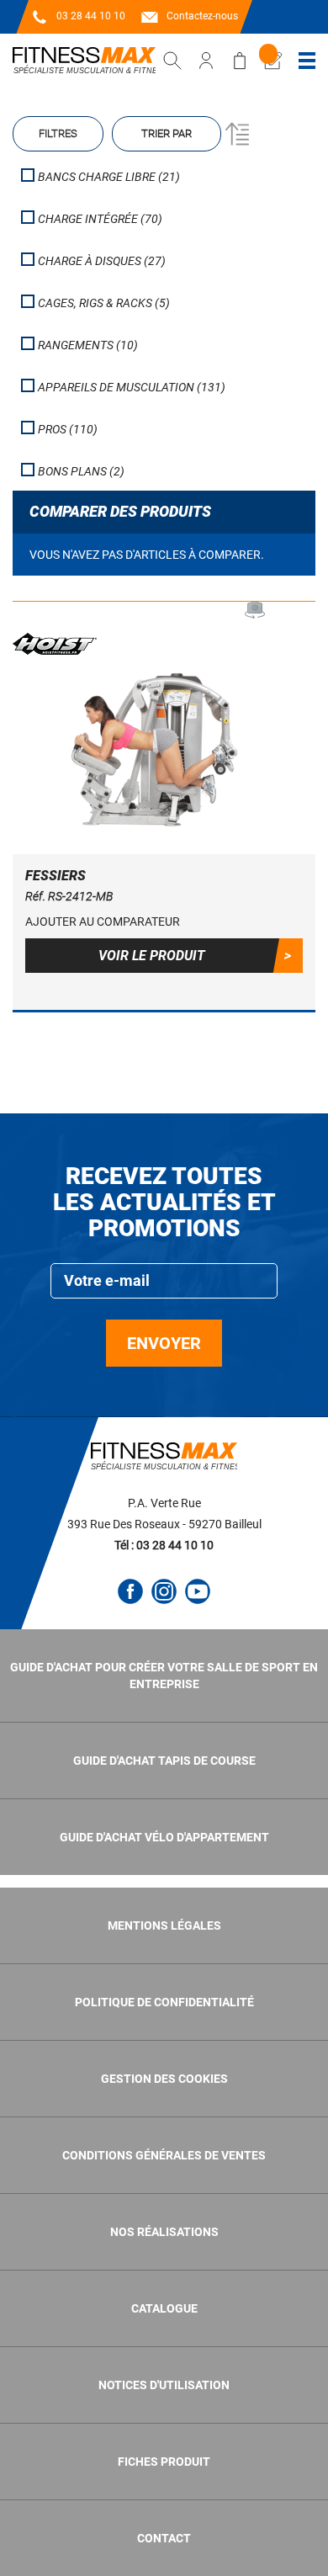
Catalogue (164, 2308)
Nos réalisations (164, 2232)
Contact (164, 2538)
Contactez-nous (202, 16)
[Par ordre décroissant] (235, 134)
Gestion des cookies (164, 2079)
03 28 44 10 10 (91, 16)
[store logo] (84, 60)
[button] (164, 922)
